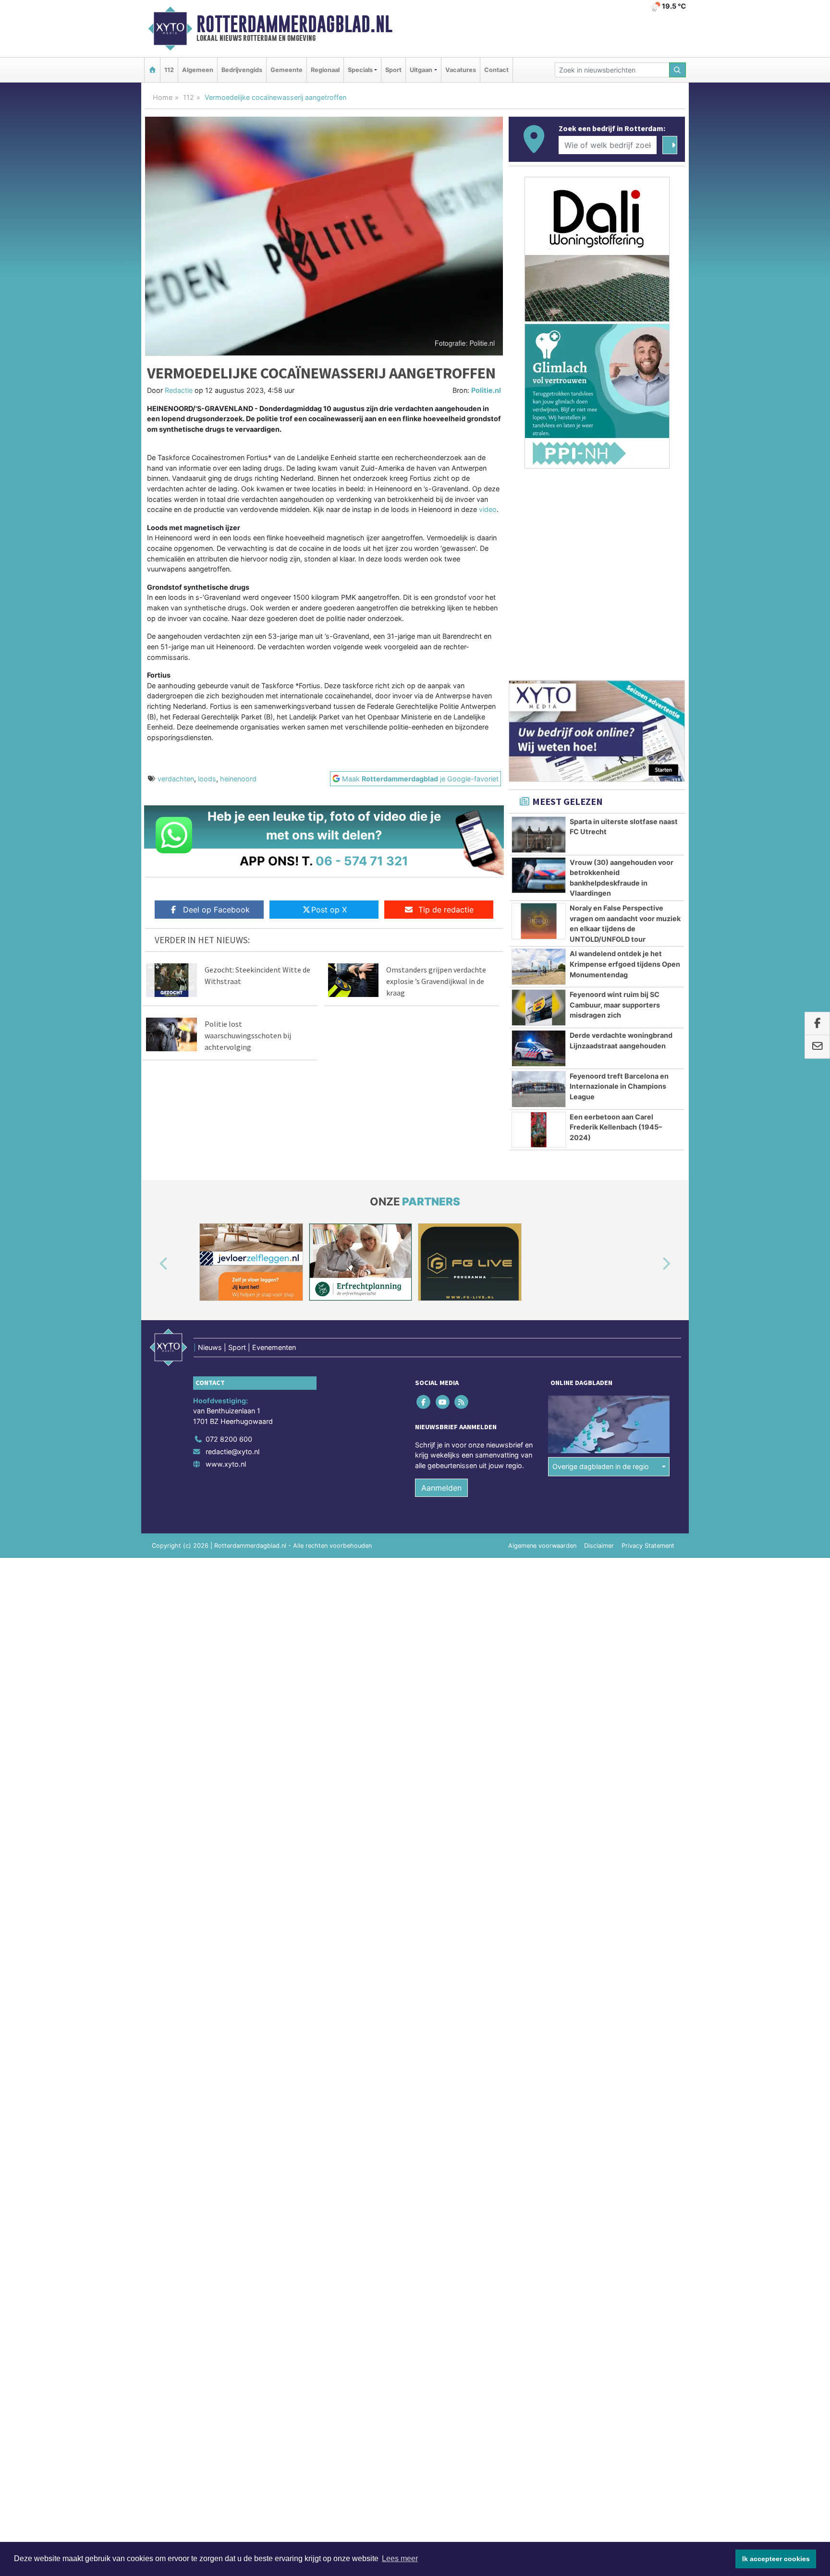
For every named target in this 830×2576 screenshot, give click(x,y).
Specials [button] (360, 70)
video (488, 509)
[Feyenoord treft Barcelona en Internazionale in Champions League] (539, 1089)
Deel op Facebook (216, 910)
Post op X (329, 910)
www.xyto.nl (226, 1464)
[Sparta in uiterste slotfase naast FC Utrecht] (539, 835)
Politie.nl (486, 390)
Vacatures (461, 70)
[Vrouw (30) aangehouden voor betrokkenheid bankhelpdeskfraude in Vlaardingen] (539, 875)
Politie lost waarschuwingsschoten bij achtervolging (248, 1035)
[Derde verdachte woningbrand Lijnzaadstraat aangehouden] (539, 1048)
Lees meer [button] (400, 2558)
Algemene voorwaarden (542, 1546)
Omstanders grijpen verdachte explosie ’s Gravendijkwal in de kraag (436, 981)
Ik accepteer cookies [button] (776, 2559)
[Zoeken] (678, 70)
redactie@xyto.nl (232, 1452)
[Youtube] (443, 1402)
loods (207, 779)
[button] (153, 1264)
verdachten (176, 779)
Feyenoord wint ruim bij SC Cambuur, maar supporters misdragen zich (615, 1005)
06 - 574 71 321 (362, 861)
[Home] (152, 70)
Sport (393, 70)
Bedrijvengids (242, 70)
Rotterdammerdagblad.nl (294, 24)
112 (169, 70)
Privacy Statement (648, 1546)
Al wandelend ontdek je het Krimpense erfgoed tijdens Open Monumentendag (625, 964)
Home (163, 97)
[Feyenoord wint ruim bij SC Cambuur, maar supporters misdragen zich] (539, 1008)
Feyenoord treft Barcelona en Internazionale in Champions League (619, 1086)
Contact (496, 70)
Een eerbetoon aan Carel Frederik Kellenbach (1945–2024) (616, 1127)
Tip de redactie (446, 910)
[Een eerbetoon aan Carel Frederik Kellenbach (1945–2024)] (539, 1130)
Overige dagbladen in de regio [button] (601, 1466)
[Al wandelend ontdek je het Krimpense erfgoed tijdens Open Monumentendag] (539, 967)
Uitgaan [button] (421, 70)
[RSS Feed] (462, 1402)
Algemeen (198, 70)
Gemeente (287, 70)
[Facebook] (424, 1402)
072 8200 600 (229, 1439)
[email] (817, 1047)
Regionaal (325, 70)
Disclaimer (599, 1546)
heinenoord (238, 779)
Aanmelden (441, 1488)
